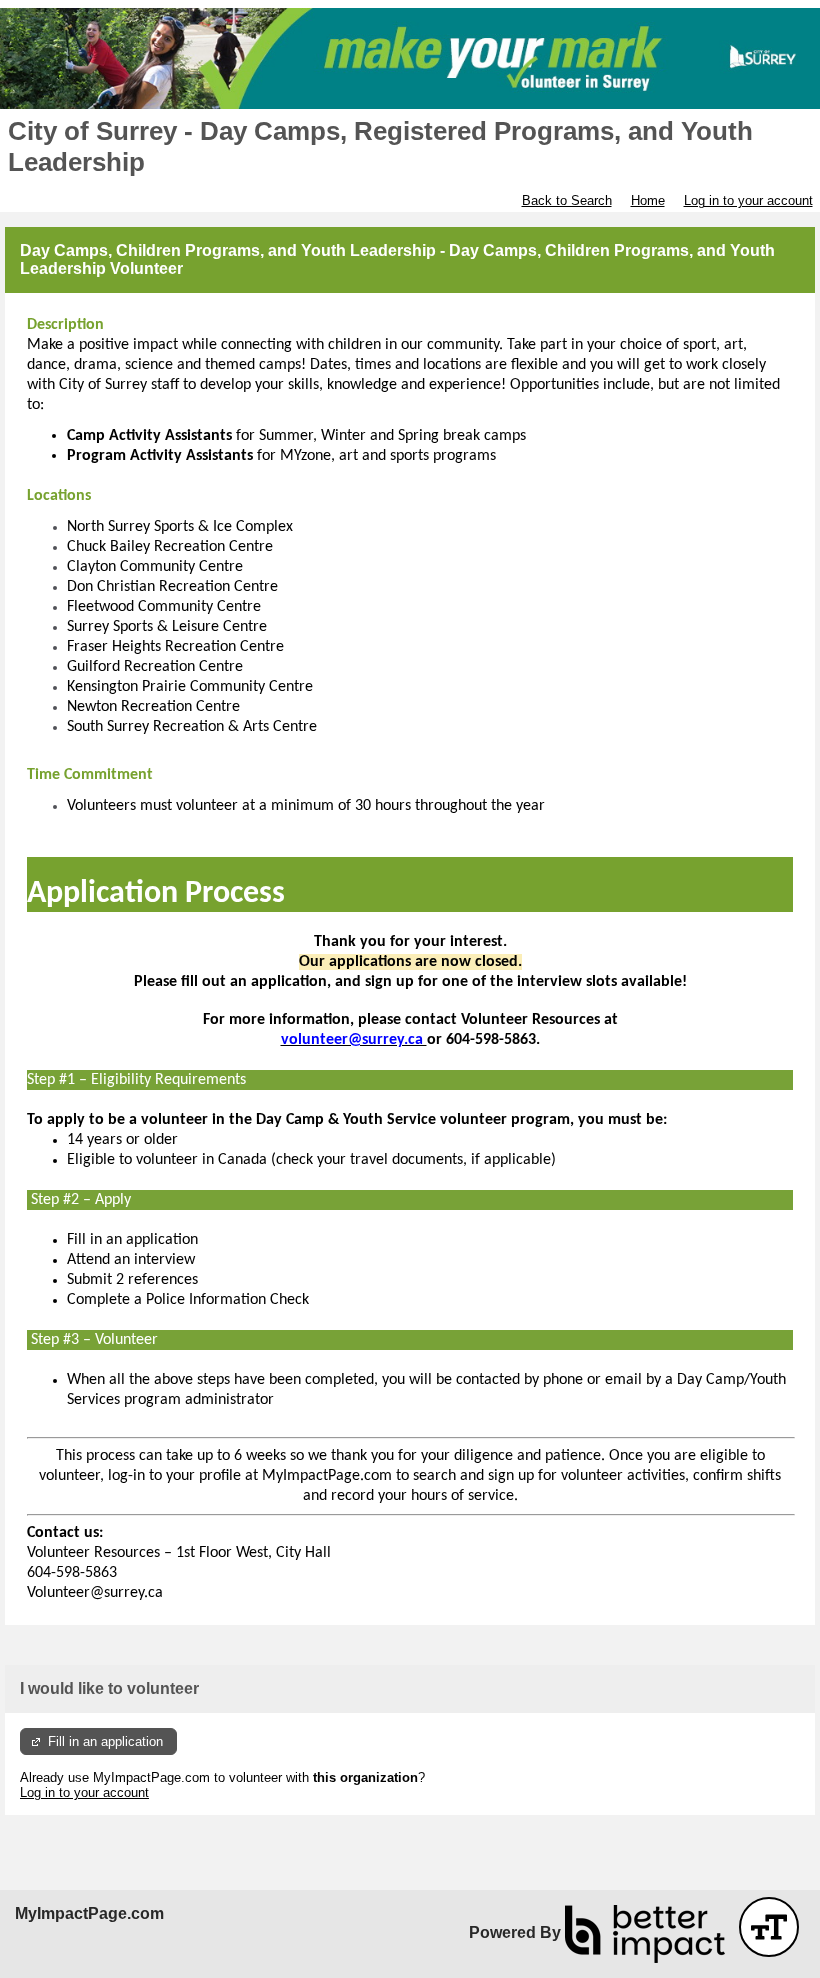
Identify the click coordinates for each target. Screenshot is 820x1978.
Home (648, 200)
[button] (769, 1927)
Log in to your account (748, 200)
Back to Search (567, 200)
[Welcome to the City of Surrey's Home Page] (410, 58)
